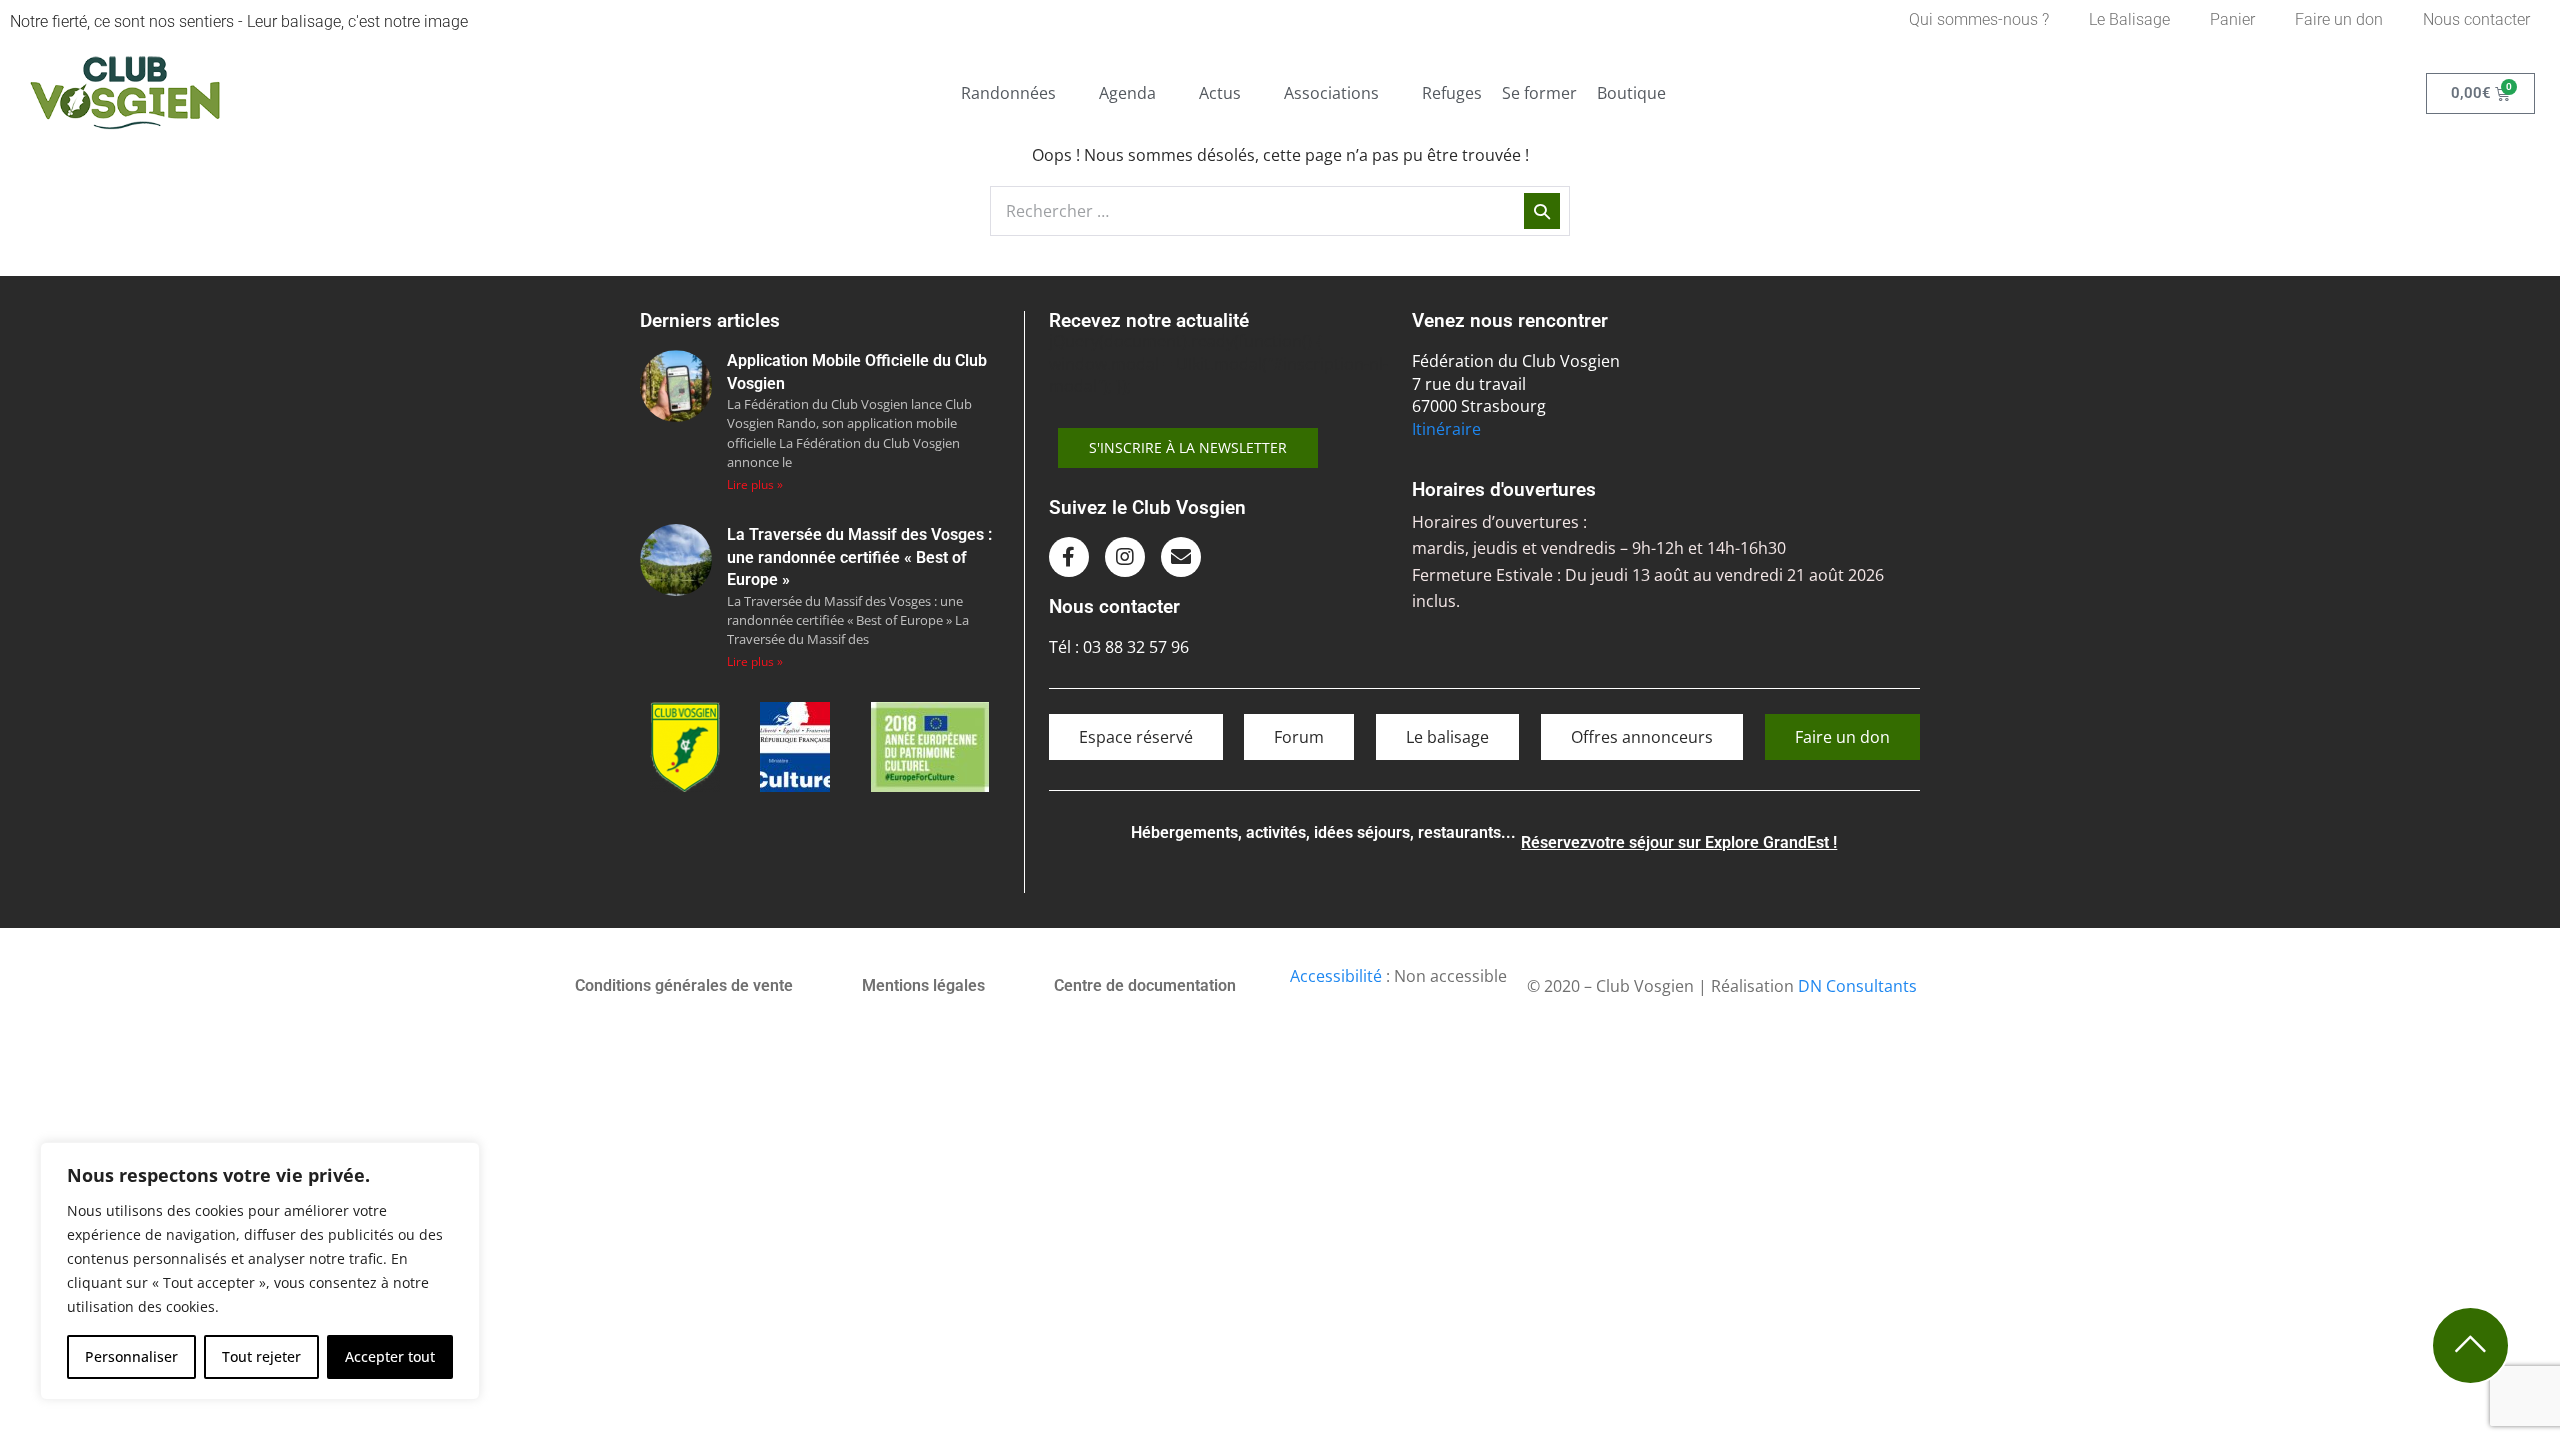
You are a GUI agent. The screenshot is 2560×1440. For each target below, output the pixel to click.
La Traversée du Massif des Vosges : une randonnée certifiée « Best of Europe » (859, 557)
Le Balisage (2129, 19)
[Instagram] (1125, 557)
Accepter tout (390, 1356)
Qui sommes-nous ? (1979, 19)
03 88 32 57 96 (1136, 647)
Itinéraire (1446, 429)
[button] (1020, 93)
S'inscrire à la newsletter (1188, 447)
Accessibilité (1336, 976)
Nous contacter (2476, 19)
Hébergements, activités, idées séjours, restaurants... (1323, 832)
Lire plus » (755, 484)
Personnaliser (131, 1356)
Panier (2232, 19)
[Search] (1542, 211)
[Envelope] (1181, 557)
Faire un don (2339, 19)
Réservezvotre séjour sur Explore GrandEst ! (1679, 842)
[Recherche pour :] (1280, 211)
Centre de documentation (1145, 985)
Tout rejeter (261, 1356)
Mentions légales (923, 985)
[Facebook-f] (1069, 557)
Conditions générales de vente (684, 985)
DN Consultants (1857, 986)
